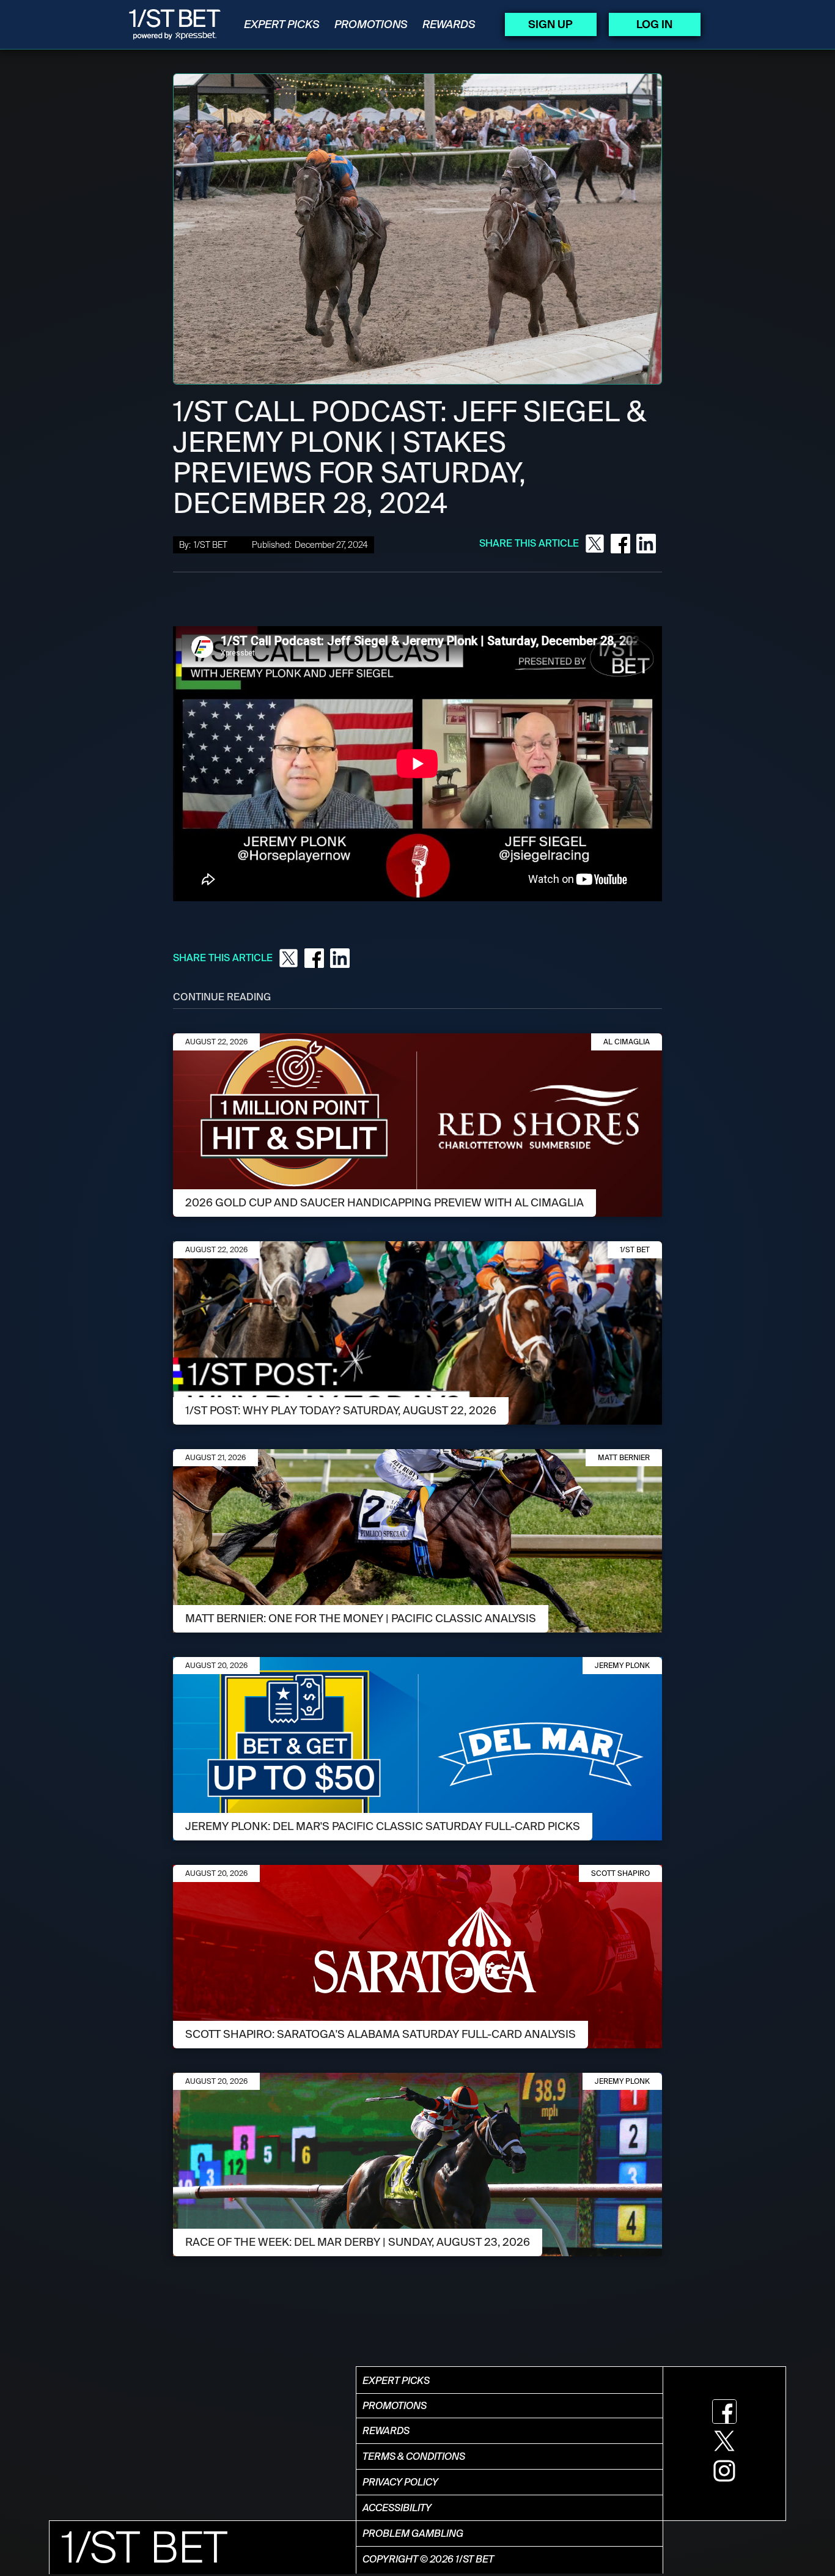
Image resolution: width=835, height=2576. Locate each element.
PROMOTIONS (371, 24)
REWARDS (449, 24)
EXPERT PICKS (282, 24)
